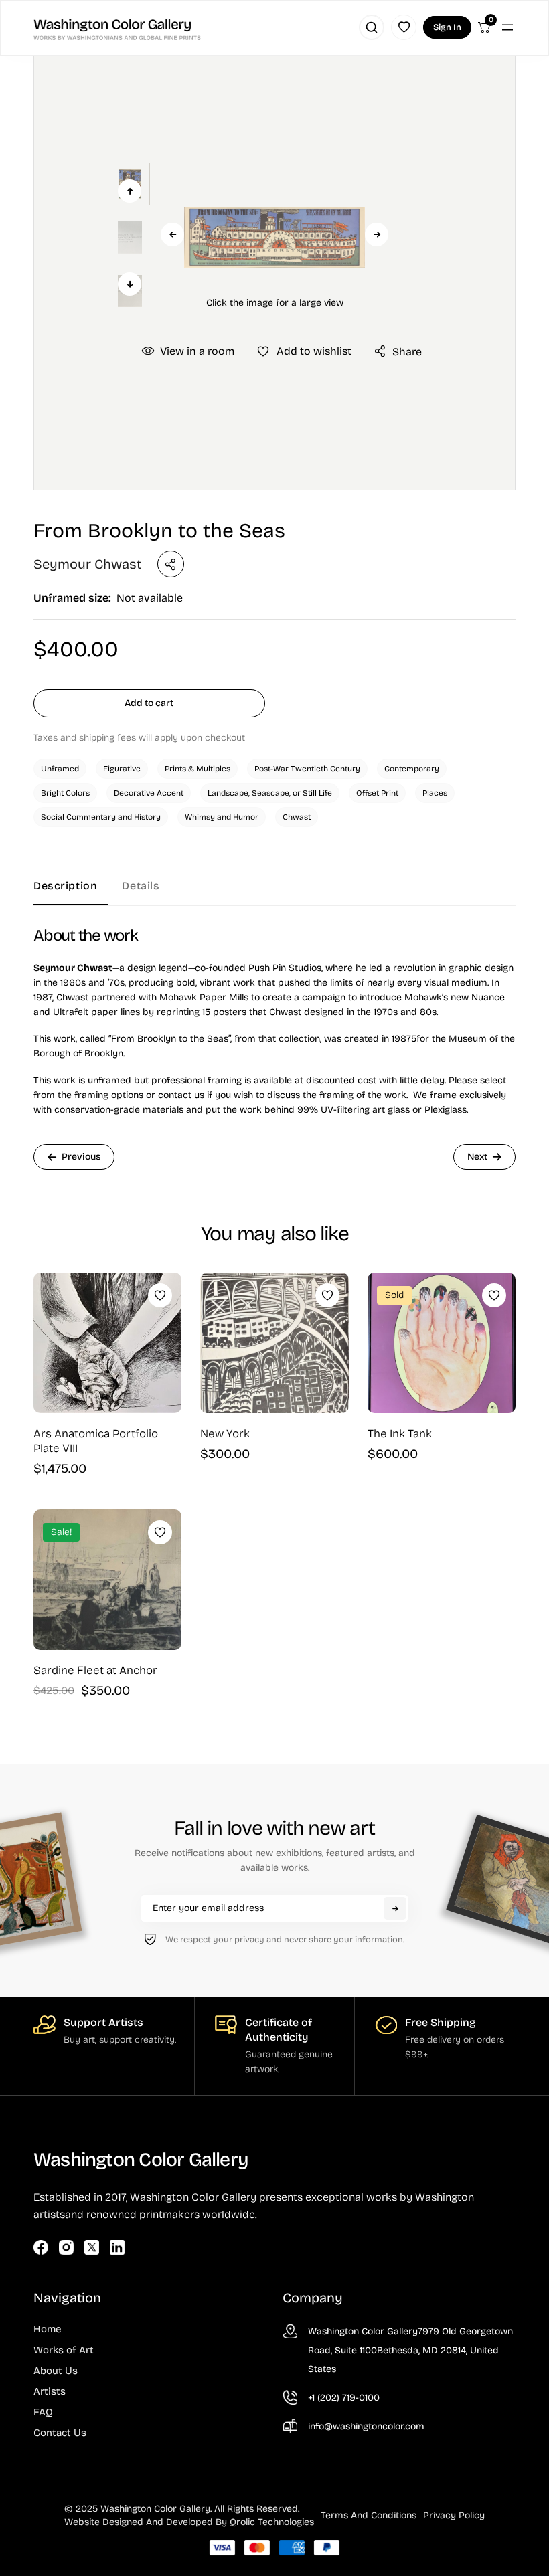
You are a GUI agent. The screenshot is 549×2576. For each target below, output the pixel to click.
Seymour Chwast (87, 564)
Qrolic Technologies (272, 2522)
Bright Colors (65, 793)
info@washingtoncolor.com (366, 2426)
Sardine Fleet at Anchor (95, 1670)
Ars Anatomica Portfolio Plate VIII (96, 1441)
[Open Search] (372, 27)
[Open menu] (507, 27)
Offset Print (377, 793)
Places (435, 793)
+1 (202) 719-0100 (344, 2398)
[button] (274, 238)
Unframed (60, 769)
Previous (172, 235)
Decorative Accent (149, 793)
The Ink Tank (400, 1434)
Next (377, 235)
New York (225, 1434)
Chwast (297, 817)
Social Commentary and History (101, 817)
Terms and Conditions (369, 2515)
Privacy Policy (454, 2515)
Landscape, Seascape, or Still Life (270, 793)
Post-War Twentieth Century (307, 769)
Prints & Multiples (198, 769)
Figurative (122, 769)
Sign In (447, 27)
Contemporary (412, 769)
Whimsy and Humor (222, 817)
